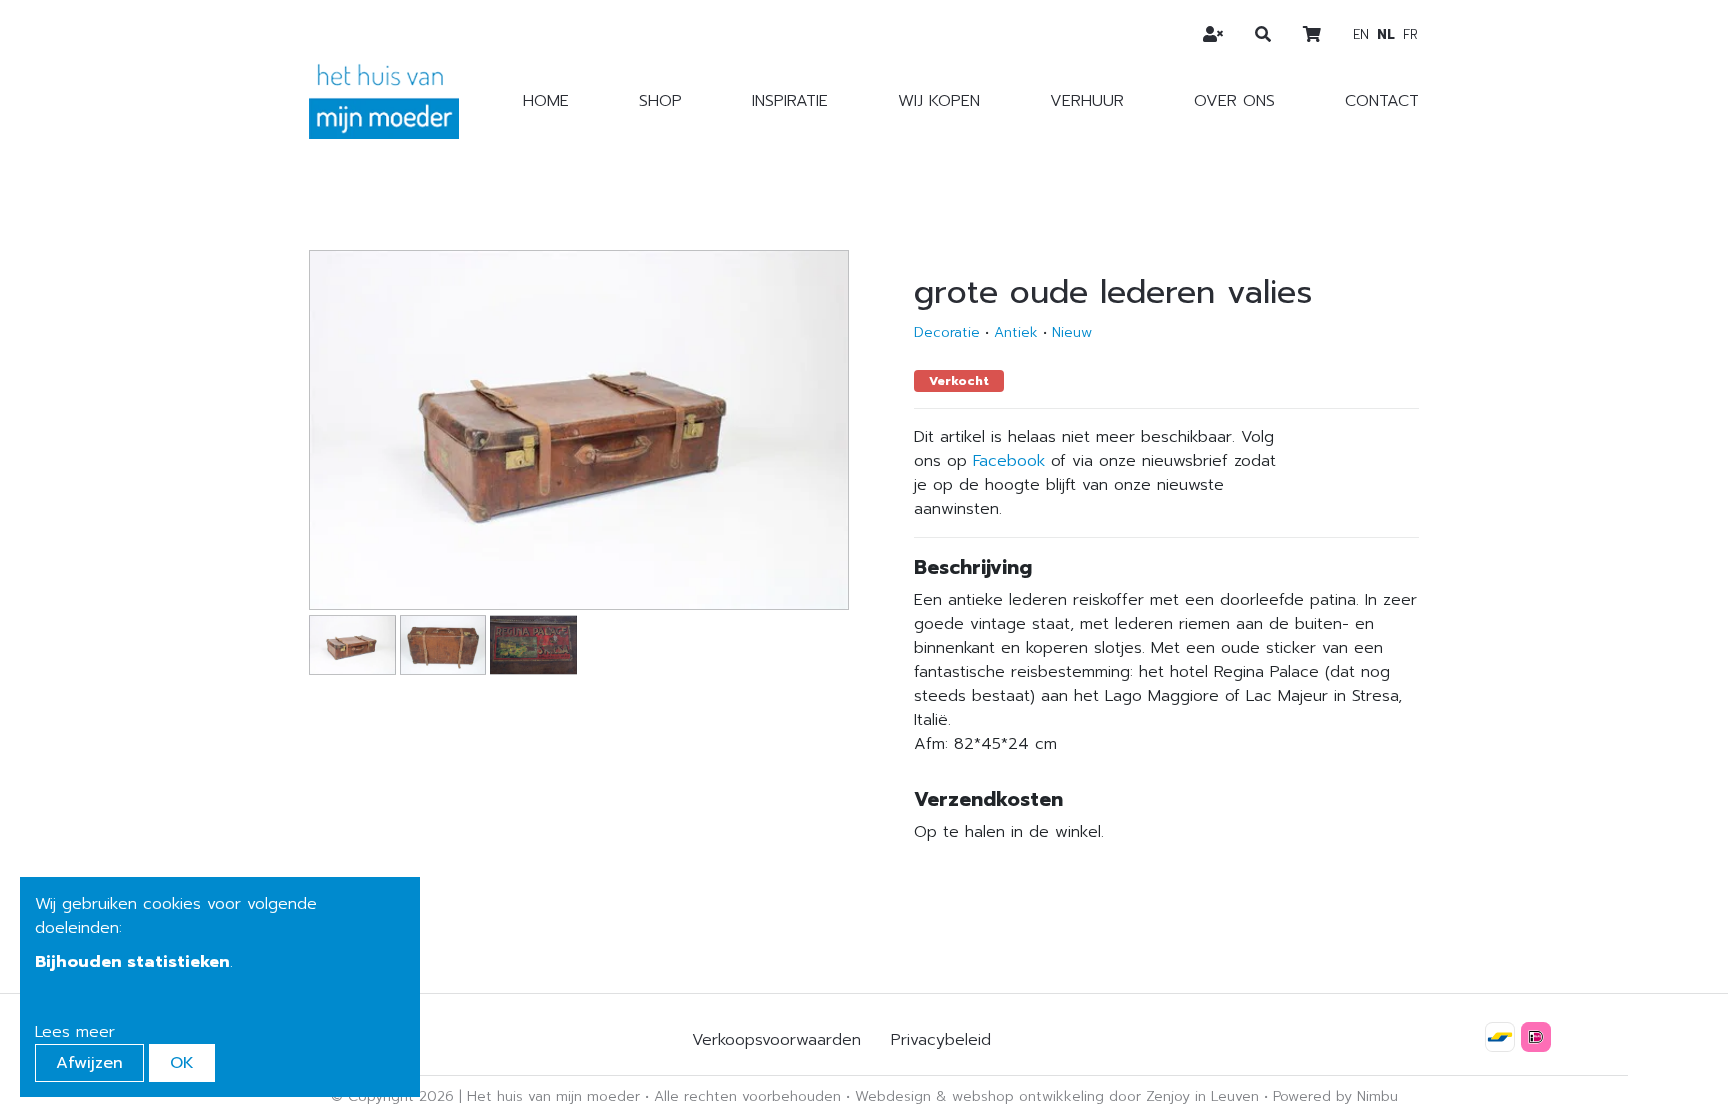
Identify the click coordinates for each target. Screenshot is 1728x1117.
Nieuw (1072, 332)
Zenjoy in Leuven (1202, 1096)
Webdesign (893, 1096)
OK (182, 1063)
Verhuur (1087, 101)
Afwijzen (89, 1063)
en (1361, 34)
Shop (660, 101)
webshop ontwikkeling (1028, 1096)
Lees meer (75, 1032)
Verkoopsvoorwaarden (776, 1040)
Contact (1382, 101)
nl (1386, 34)
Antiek (1016, 332)
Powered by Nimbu (1335, 1096)
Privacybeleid (941, 1040)
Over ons (1234, 101)
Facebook (1009, 461)
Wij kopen (939, 101)
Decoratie (947, 332)
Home (546, 101)
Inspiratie (790, 101)
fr (1410, 34)
